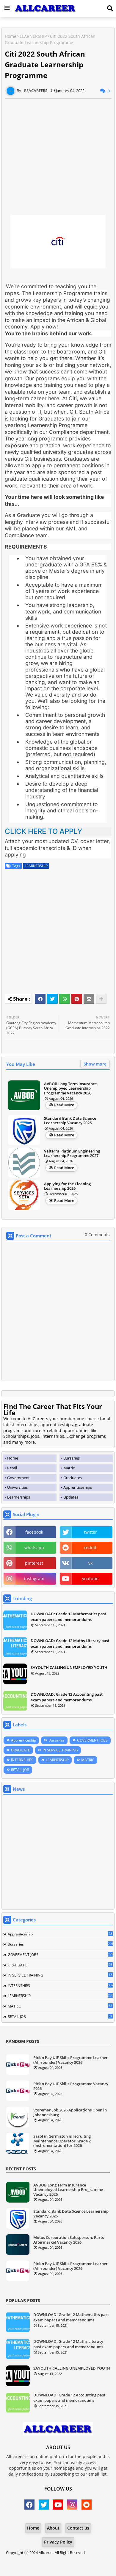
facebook (34, 1532)
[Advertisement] (58, 157)
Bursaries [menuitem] (72, 1458)
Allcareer (46, 2552)
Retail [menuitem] (12, 1468)
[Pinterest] (77, 999)
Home (11, 36)
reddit (90, 1548)
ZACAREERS (58, 2564)
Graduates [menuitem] (73, 1478)
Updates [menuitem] (71, 1497)
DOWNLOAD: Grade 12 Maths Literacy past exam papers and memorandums (70, 1643)
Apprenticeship (23, 1740)
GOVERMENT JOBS (92, 1740)
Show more (95, 1064)
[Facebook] (40, 999)
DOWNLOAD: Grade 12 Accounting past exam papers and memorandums (67, 1697)
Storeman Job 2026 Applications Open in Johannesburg (70, 2112)
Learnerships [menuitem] (19, 1497)
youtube (90, 1579)
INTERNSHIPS (22, 1760)
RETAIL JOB (20, 1770)
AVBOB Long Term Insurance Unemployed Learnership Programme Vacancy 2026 (70, 1089)
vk (90, 1563)
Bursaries (57, 1740)
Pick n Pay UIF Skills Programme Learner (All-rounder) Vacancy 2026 (70, 2060)
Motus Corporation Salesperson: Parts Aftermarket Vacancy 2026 (69, 2240)
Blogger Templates (53, 2558)
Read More (64, 1105)
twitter (90, 1532)
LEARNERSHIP (33, 36)
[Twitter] (52, 999)
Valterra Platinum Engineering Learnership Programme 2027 (72, 1154)
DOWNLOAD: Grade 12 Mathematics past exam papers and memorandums (68, 1616)
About (53, 2528)
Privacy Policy (58, 2542)
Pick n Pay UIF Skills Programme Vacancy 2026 (71, 2086)
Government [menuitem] (18, 1478)
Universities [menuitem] (17, 1487)
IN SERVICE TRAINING (60, 1750)
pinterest (34, 1563)
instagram (34, 1579)
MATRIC (88, 1760)
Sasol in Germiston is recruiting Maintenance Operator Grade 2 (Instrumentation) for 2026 (62, 2141)
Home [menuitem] (13, 1458)
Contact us (78, 2528)
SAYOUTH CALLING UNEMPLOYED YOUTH (69, 1667)
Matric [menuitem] (69, 1468)
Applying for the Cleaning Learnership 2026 (67, 1186)
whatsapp (34, 1548)
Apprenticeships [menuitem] (78, 1487)
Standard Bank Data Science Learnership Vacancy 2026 (70, 1121)
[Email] (89, 999)
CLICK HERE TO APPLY (43, 831)
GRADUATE (21, 1750)
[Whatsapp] (65, 999)
